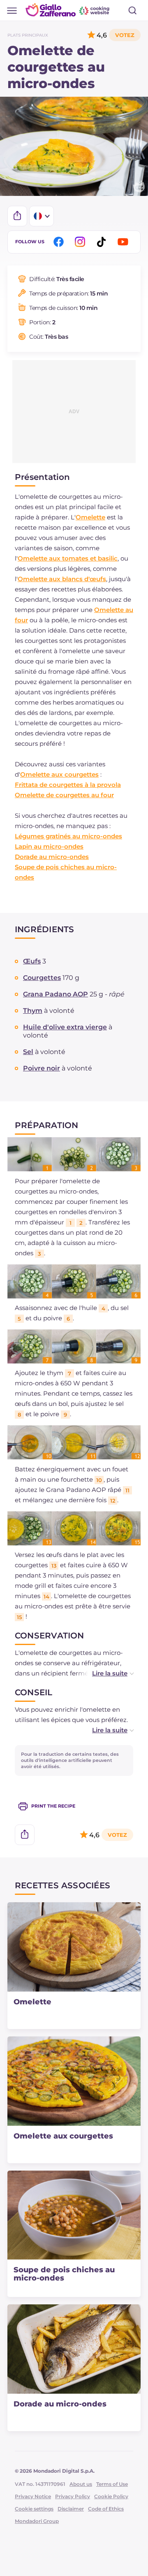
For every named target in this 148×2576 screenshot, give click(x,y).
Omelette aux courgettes (59, 774)
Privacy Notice (33, 2496)
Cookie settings (34, 2509)
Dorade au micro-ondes (52, 857)
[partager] (17, 216)
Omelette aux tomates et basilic (68, 558)
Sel (28, 1052)
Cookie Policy (111, 2496)
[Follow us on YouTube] (124, 242)
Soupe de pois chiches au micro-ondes (64, 2274)
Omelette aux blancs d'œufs (62, 579)
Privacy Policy (73, 2496)
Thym (33, 1011)
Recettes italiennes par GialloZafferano (68, 10)
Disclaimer (71, 2509)
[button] (104, 1673)
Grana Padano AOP (55, 994)
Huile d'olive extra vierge (65, 1027)
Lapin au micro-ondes (49, 846)
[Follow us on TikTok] (103, 242)
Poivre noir (42, 1068)
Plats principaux (28, 35)
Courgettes (42, 978)
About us (81, 2484)
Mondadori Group (37, 2521)
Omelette (90, 517)
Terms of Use (112, 2484)
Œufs (32, 961)
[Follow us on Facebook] (60, 242)
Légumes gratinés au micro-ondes (68, 836)
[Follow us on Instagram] (81, 242)
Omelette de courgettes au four (64, 795)
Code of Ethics (106, 2509)
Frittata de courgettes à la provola (68, 785)
